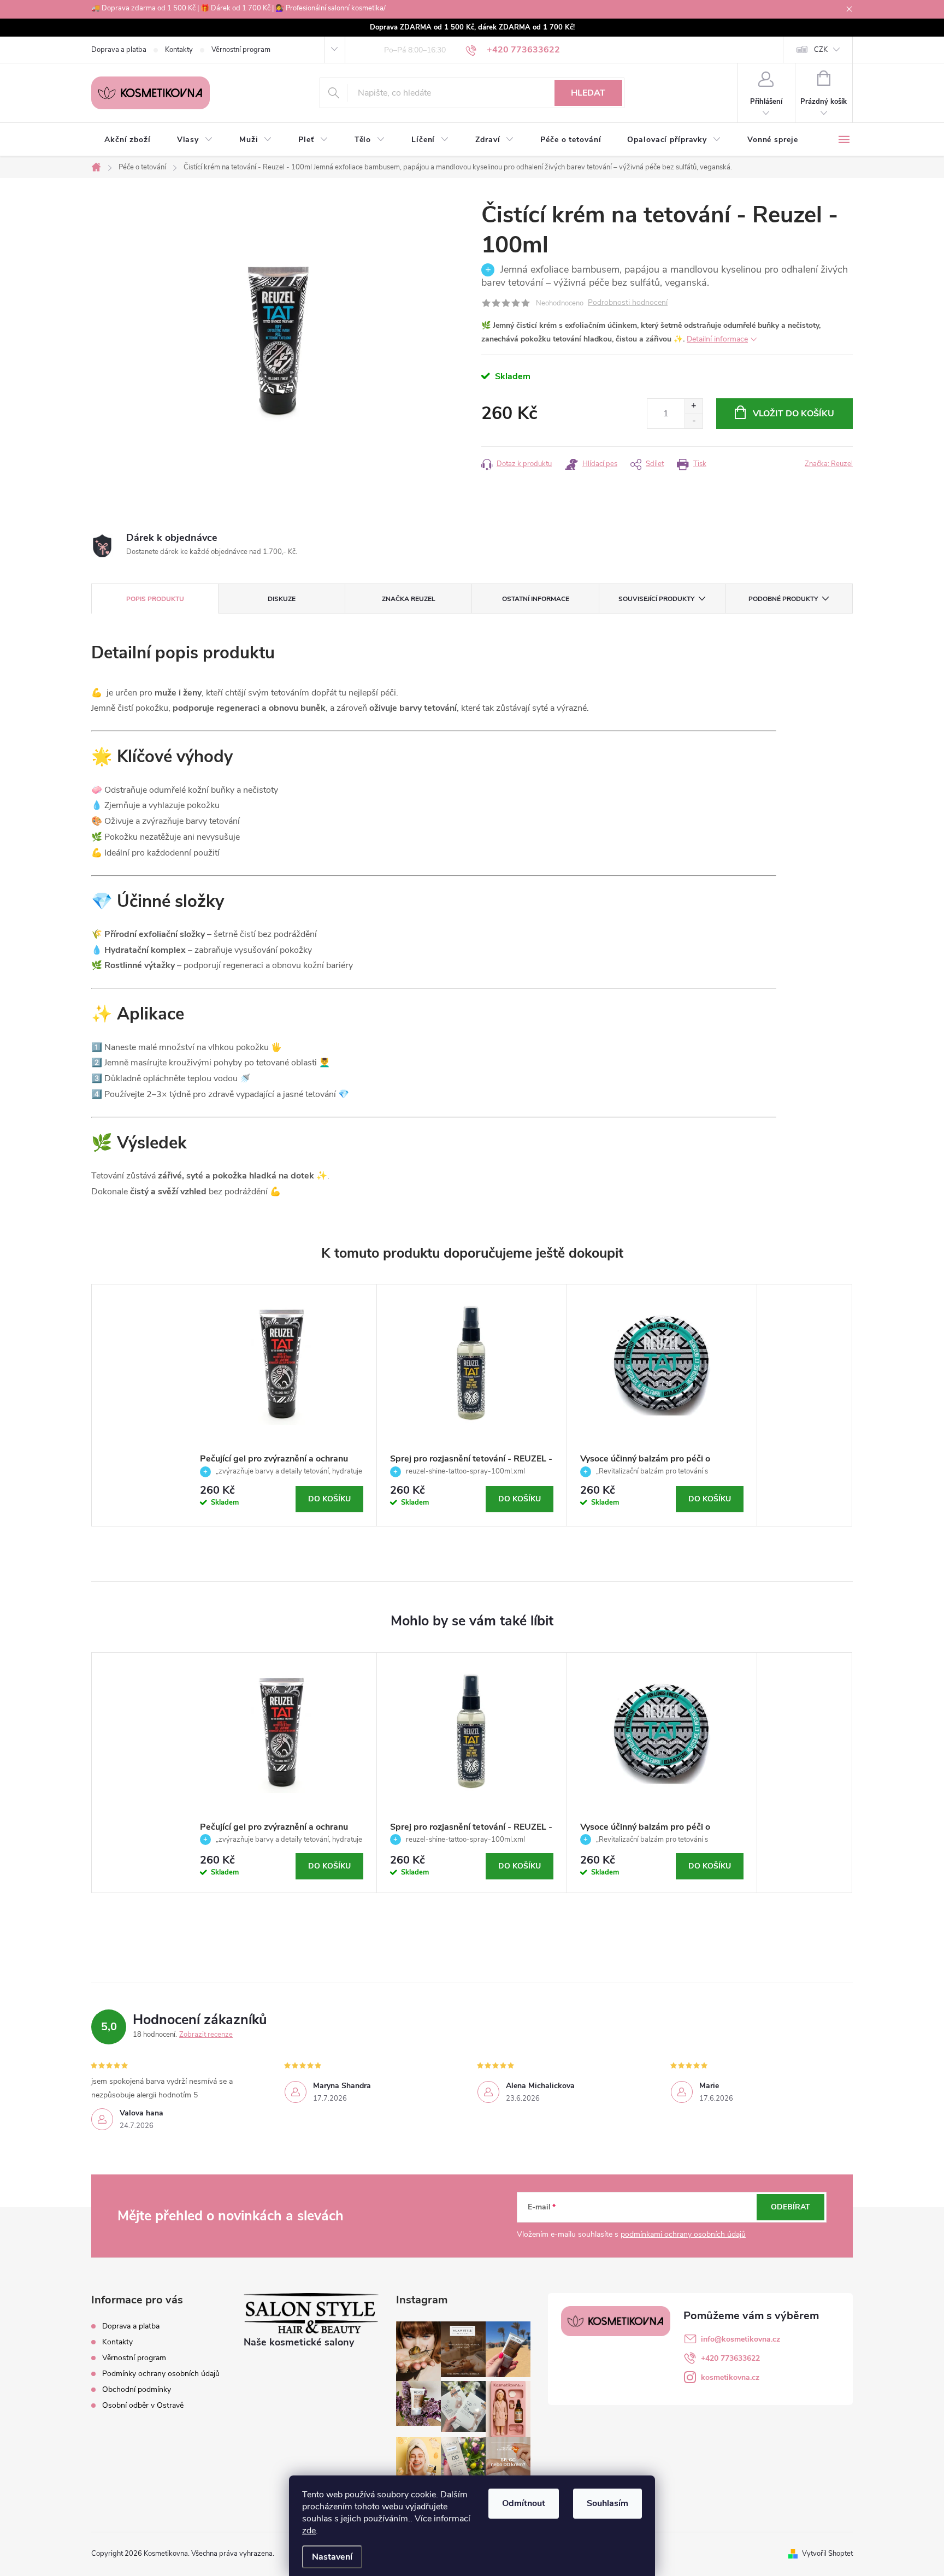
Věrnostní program (241, 50)
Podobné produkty (783, 599)
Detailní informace (717, 339)
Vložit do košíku (793, 414)
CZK (821, 50)
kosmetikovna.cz (730, 2377)
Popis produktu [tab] (155, 599)
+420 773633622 (730, 2358)
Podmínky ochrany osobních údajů (161, 2374)
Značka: (829, 464)
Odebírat (790, 2207)
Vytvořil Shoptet (827, 2554)
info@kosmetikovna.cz (741, 2339)
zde (309, 2531)
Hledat (588, 93)
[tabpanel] (282, 1405)
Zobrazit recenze (206, 2035)
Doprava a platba (119, 50)
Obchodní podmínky (137, 2389)
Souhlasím (607, 2503)
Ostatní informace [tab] (536, 599)
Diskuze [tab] (282, 599)
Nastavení (332, 2557)
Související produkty (656, 599)
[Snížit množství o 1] (694, 421)
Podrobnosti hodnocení (628, 303)
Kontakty (179, 50)
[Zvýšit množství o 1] (694, 406)
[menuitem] (128, 140)
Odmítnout (524, 2503)
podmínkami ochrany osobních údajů (683, 2234)
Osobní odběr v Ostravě (143, 2405)
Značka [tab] (409, 599)
